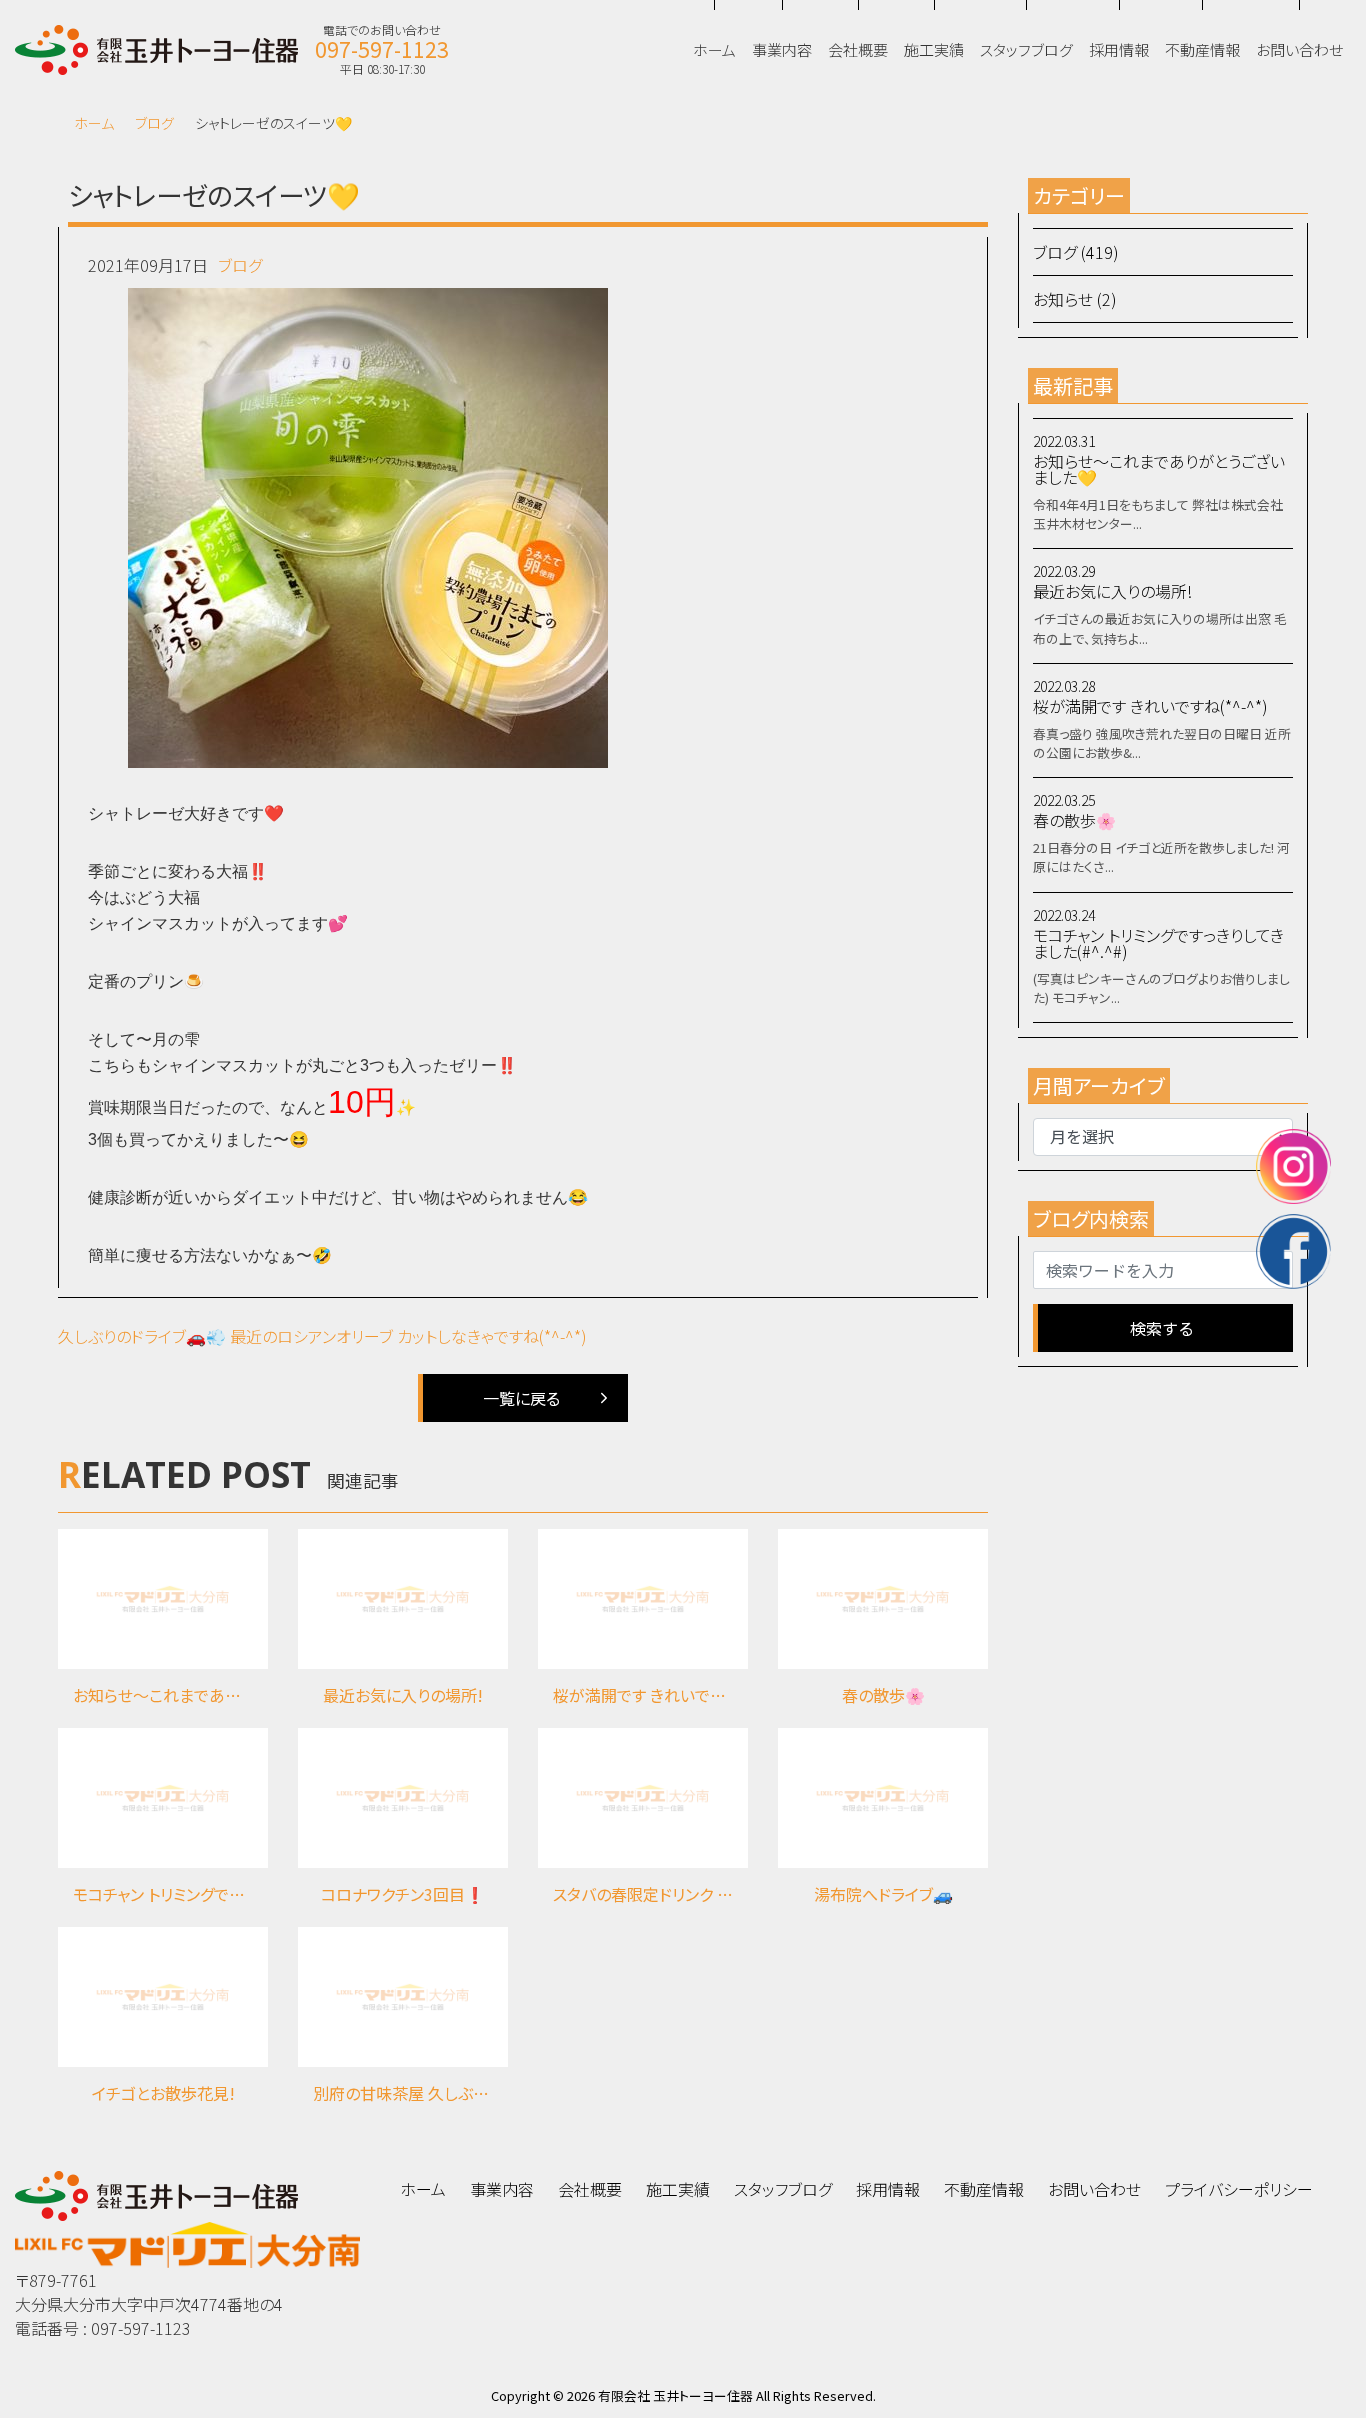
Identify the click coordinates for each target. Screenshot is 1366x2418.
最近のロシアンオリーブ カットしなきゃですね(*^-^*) (408, 1336)
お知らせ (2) (1075, 299)
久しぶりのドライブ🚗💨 (142, 1336)
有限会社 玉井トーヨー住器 (675, 2395)
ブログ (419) (1076, 252)
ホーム (94, 123)
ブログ (154, 123)
